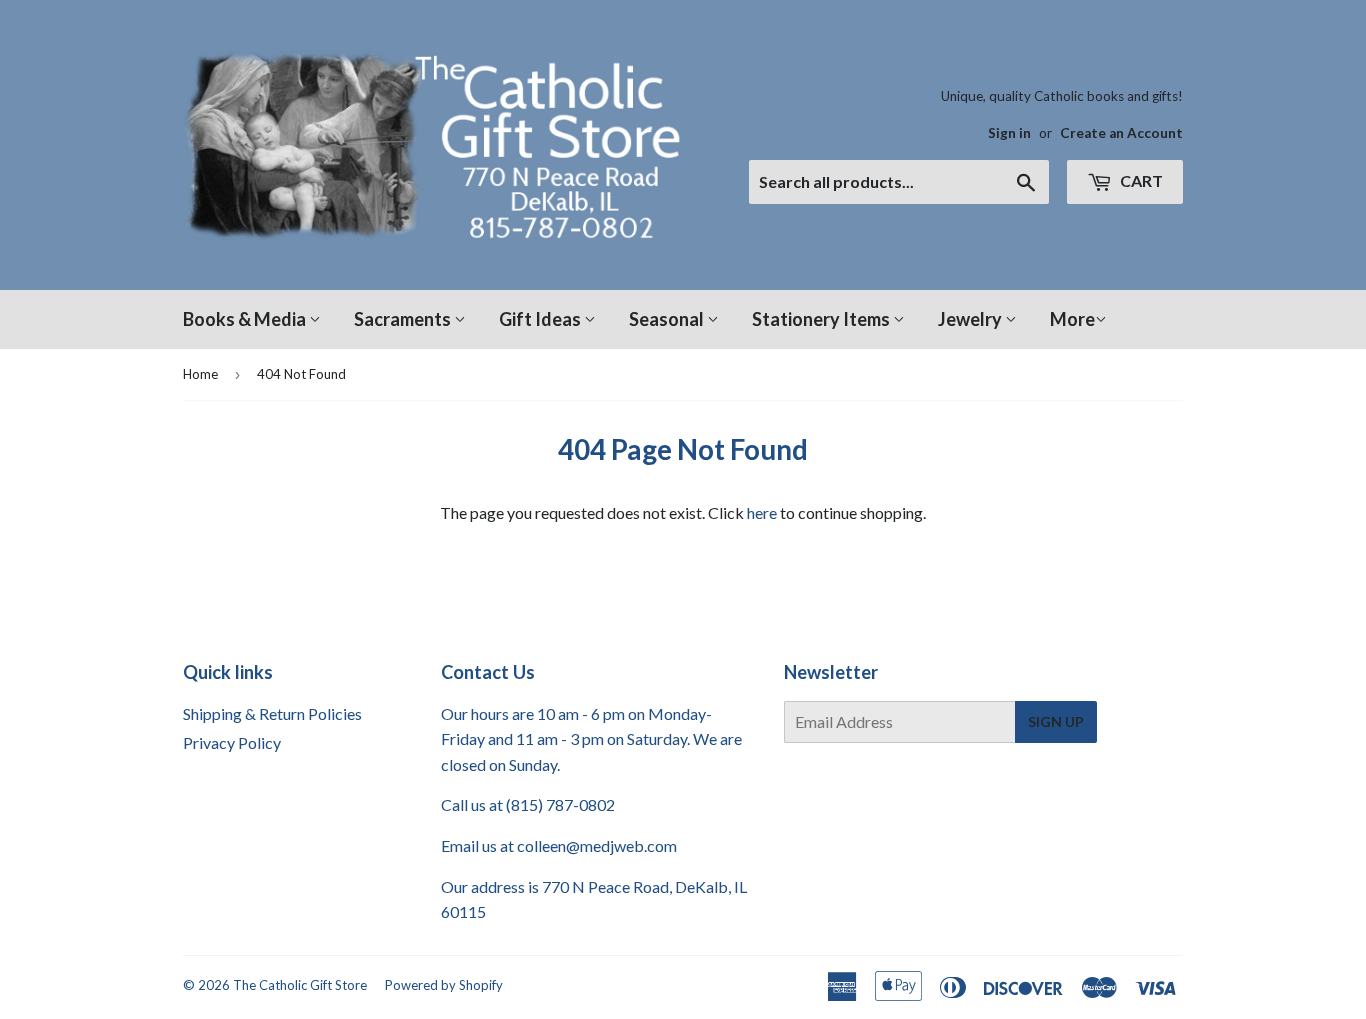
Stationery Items (822, 319)
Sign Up (1056, 721)
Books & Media (246, 319)
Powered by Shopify (444, 985)
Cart (1140, 180)
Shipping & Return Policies (272, 713)
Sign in (1009, 133)
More (1072, 319)
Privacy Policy (232, 742)
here (762, 512)
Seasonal (668, 319)
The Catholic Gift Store (300, 985)
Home (200, 374)
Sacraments (404, 319)
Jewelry (971, 319)
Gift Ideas (541, 319)
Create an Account (1121, 133)
